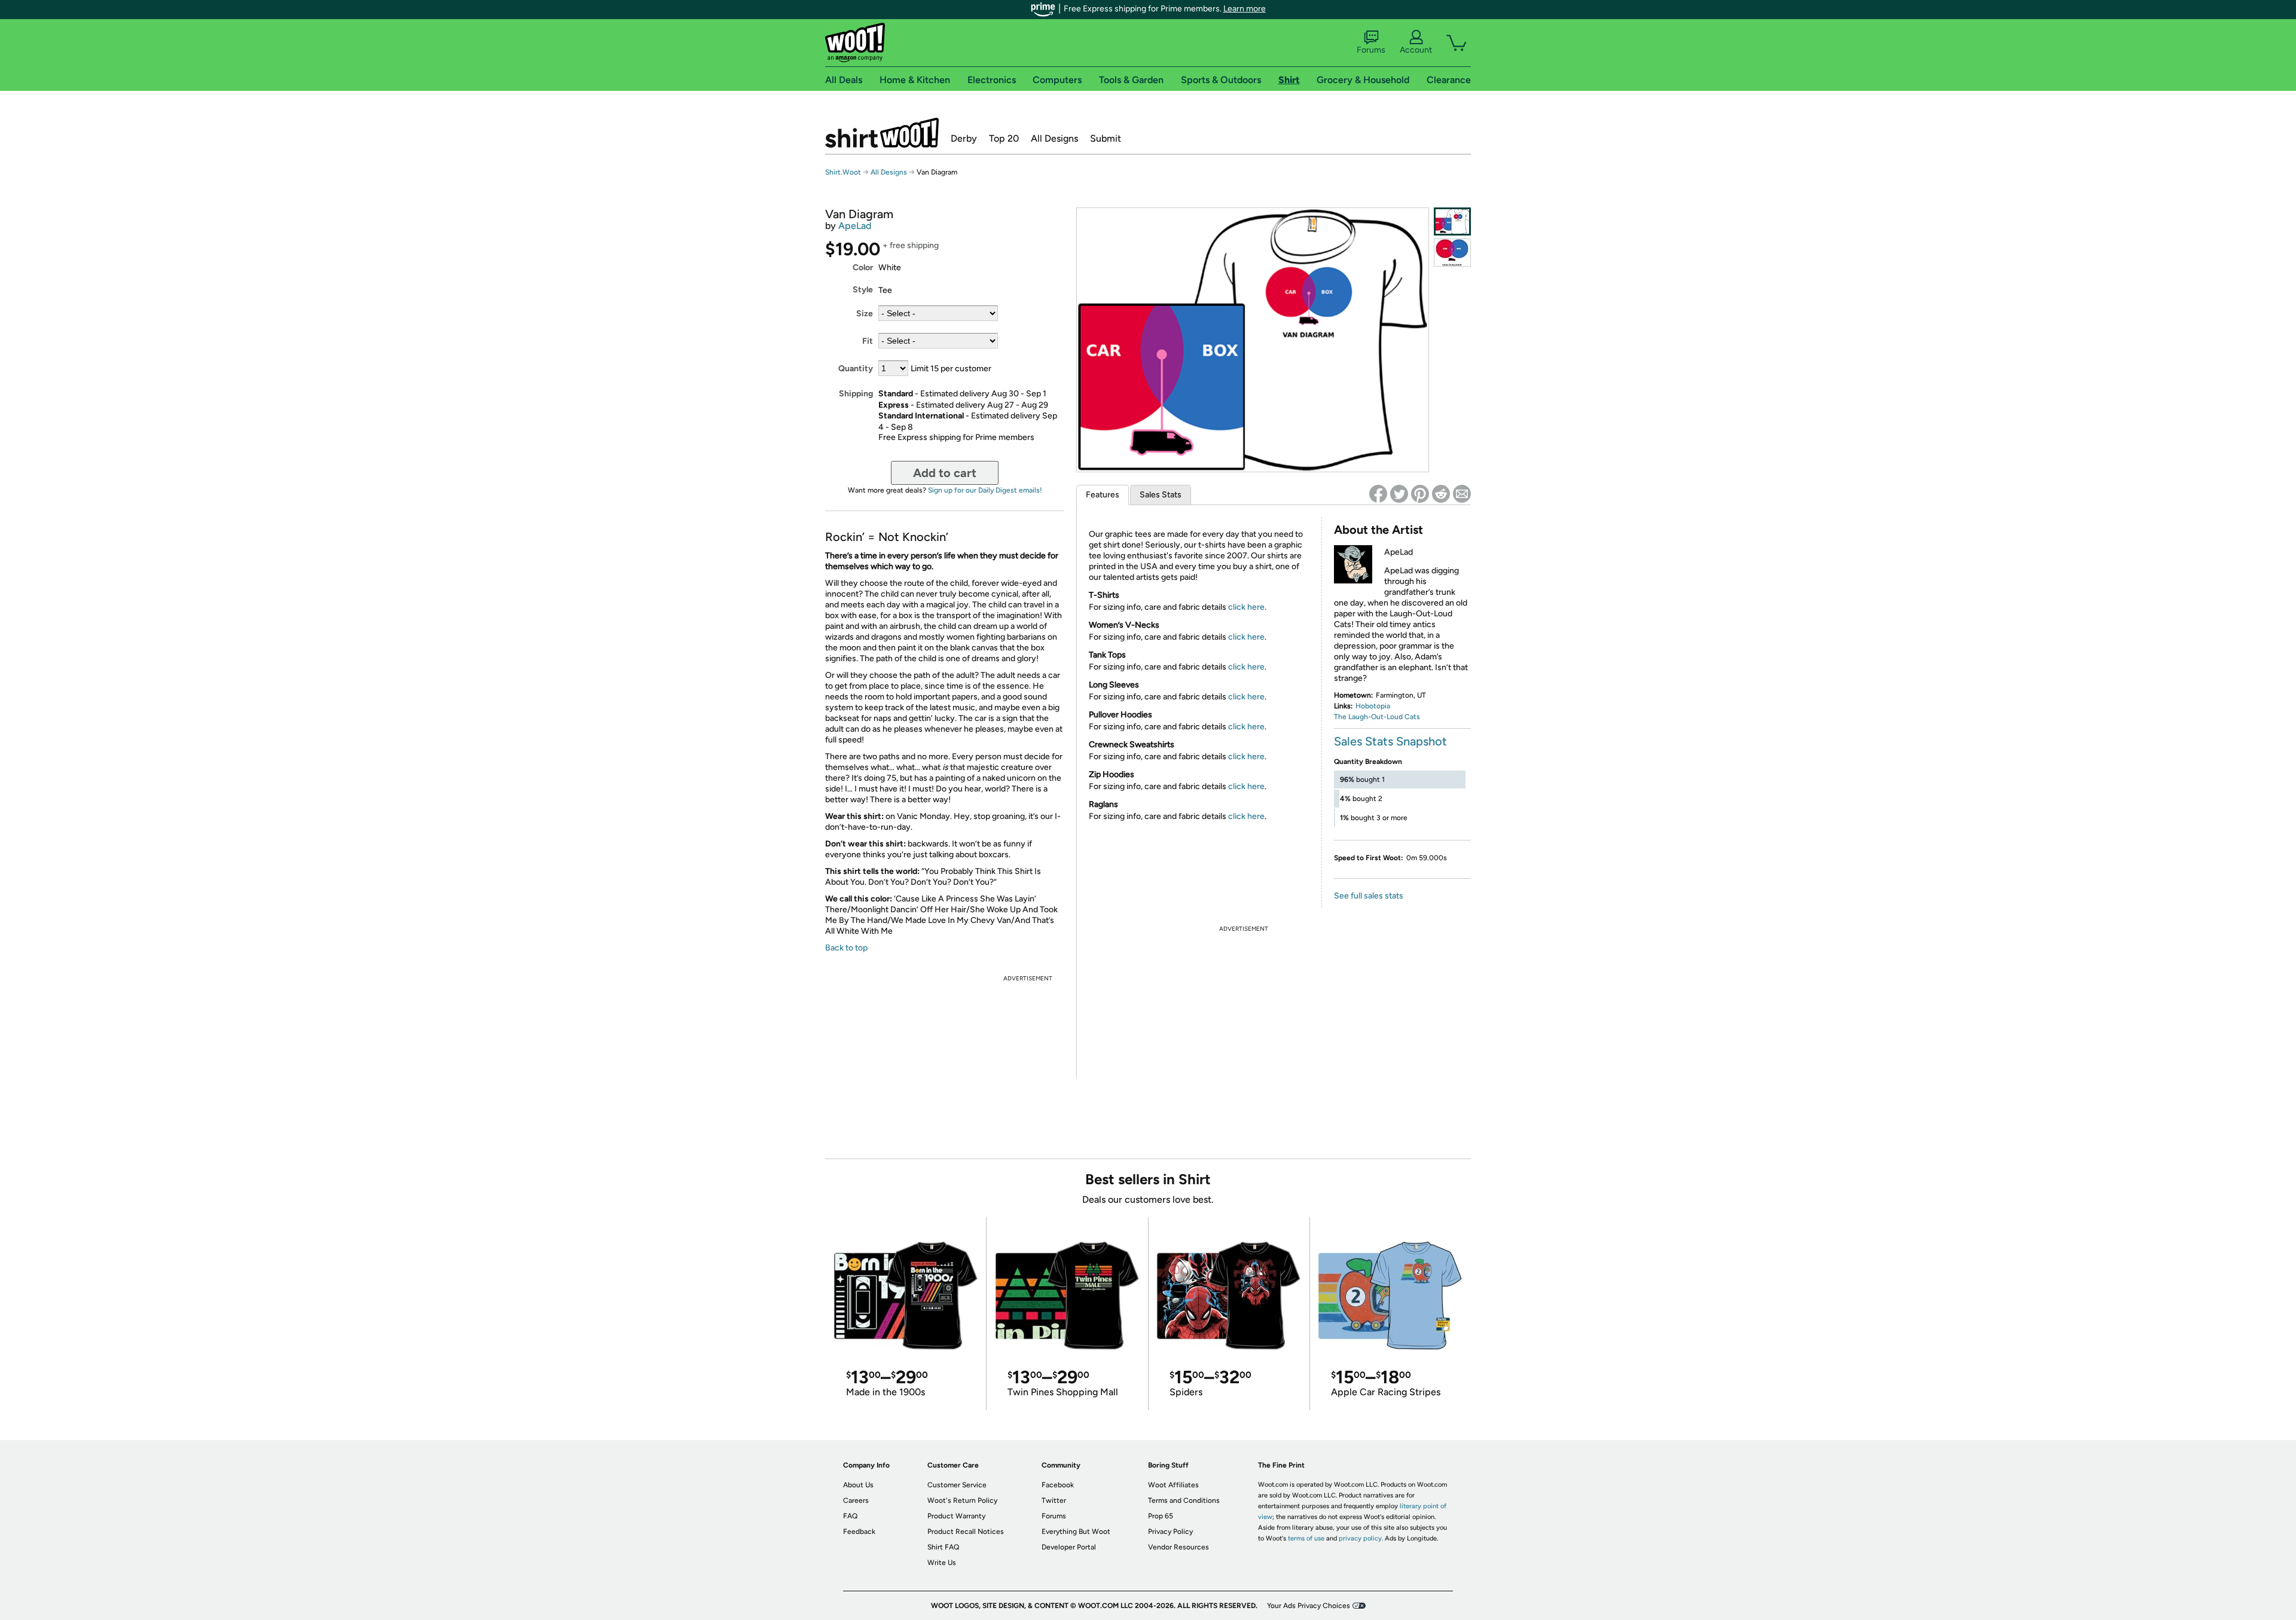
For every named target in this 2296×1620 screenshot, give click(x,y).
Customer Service (957, 1485)
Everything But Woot (1076, 1532)
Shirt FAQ (943, 1547)
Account (1416, 50)
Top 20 (1004, 138)
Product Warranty (956, 1516)
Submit (1106, 138)
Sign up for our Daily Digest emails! (985, 490)
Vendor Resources (1178, 1547)
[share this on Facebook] (1378, 494)
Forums (1371, 50)
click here (1246, 607)
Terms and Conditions (1184, 1500)
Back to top (846, 948)
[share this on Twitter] (1399, 494)
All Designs (1054, 138)
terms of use (1306, 1538)
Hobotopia (1373, 706)
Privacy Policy (1170, 1532)
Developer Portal (1069, 1547)
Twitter (1054, 1500)
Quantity (856, 369)
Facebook (1058, 1485)
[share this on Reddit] (1441, 494)
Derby (964, 138)
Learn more (1245, 9)
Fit (868, 341)
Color (863, 268)
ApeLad (855, 226)
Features (1103, 495)
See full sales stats (1369, 896)
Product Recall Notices (966, 1532)
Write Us (942, 1563)
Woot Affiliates (1173, 1485)
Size (865, 314)
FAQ (850, 1516)
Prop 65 (1161, 1516)
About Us (858, 1485)
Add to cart (945, 473)
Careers (856, 1500)
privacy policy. (1361, 1538)
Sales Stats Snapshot (1390, 741)
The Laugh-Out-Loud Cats (1377, 717)
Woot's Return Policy (962, 1500)
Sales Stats (1161, 495)
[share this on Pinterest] (1420, 494)
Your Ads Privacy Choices (1309, 1606)
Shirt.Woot (882, 133)
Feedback (859, 1532)
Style (863, 290)
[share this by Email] (1462, 494)
